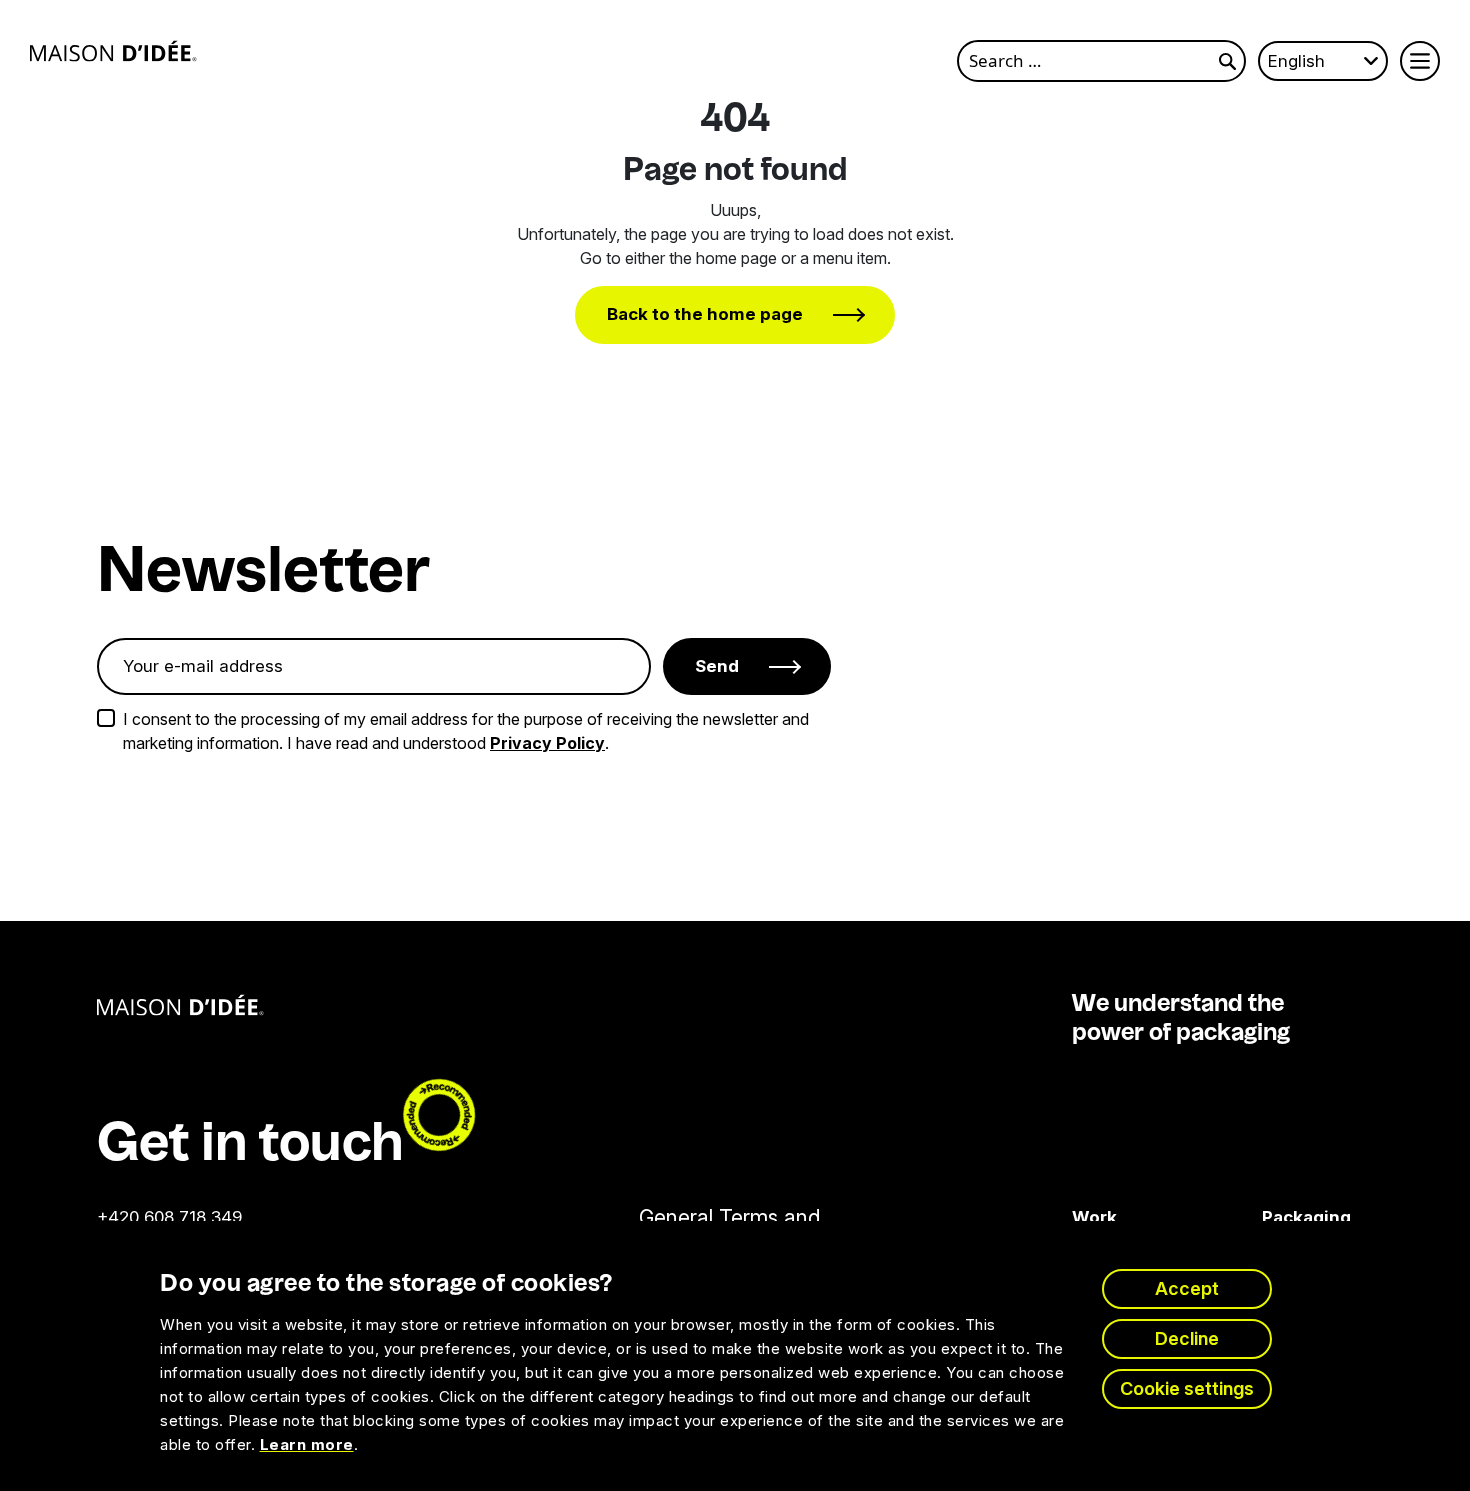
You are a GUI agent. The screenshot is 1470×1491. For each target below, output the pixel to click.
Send (717, 666)
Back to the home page (705, 314)
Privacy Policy (547, 743)
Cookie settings (1187, 1388)
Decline (1187, 1338)
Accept (1187, 1288)
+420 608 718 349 (169, 1217)
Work (1094, 1217)
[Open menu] (1420, 61)
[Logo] (113, 51)
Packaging (1276, 1217)
